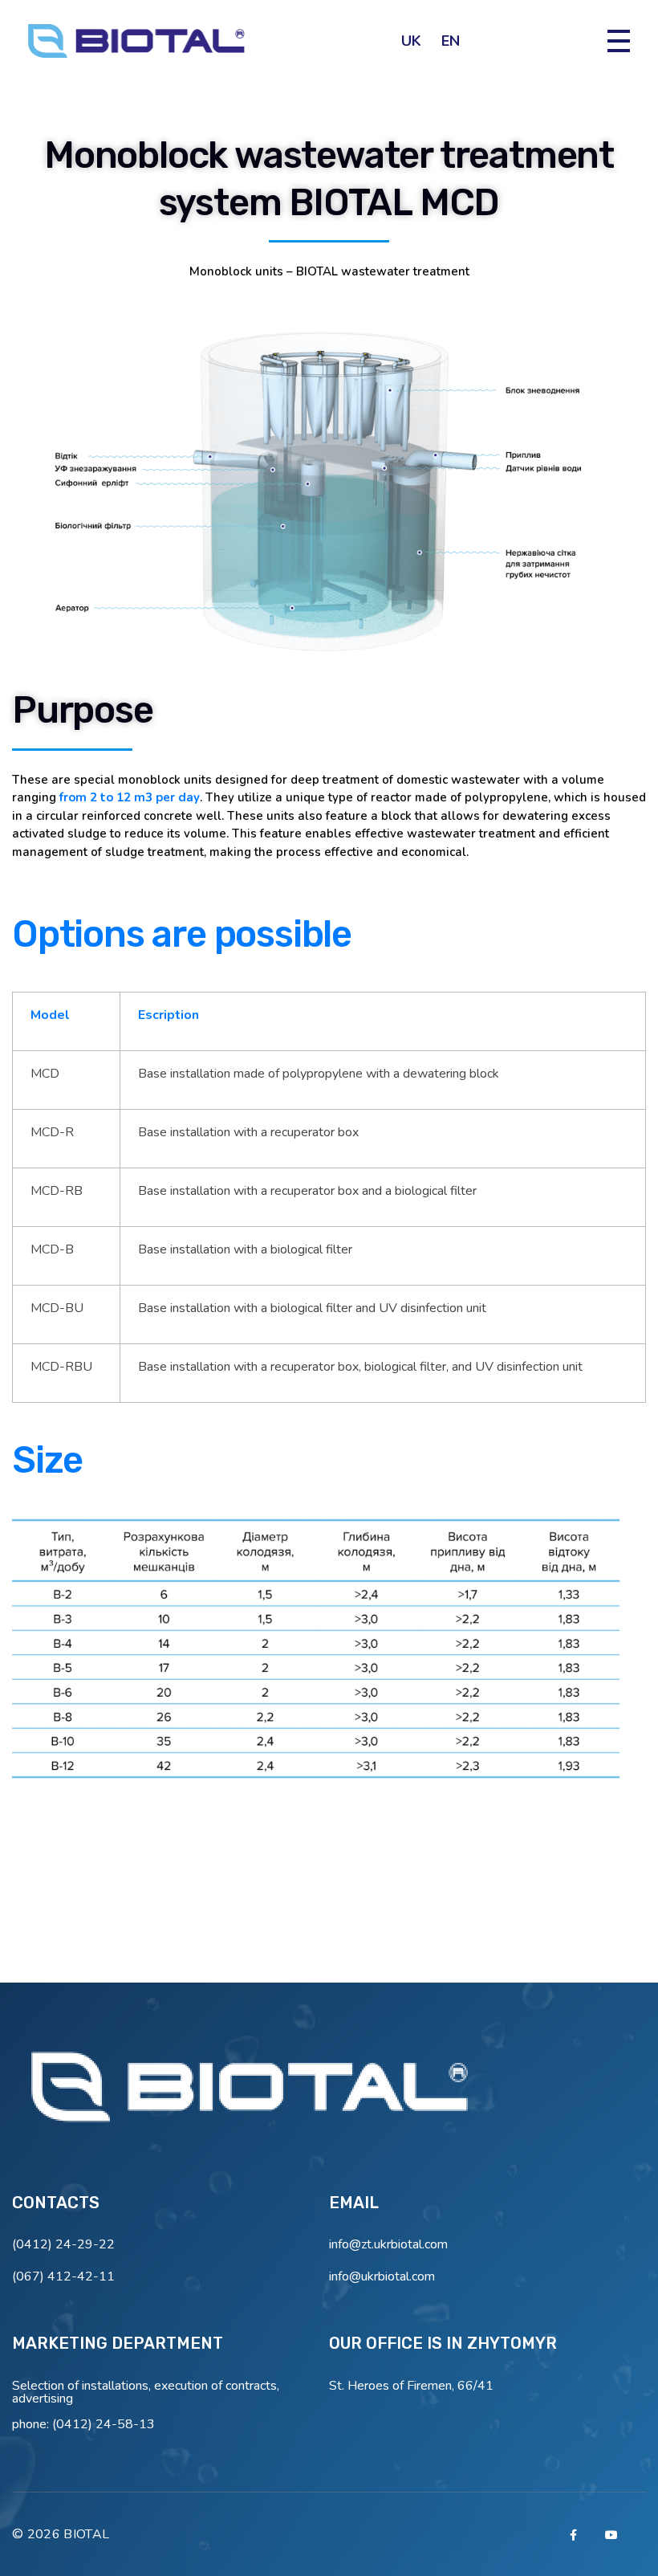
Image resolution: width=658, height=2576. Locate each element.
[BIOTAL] (253, 2092)
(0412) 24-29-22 (63, 2244)
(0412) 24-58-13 (104, 2424)
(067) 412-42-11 (63, 2276)
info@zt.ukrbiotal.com (388, 2244)
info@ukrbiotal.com (382, 2276)
